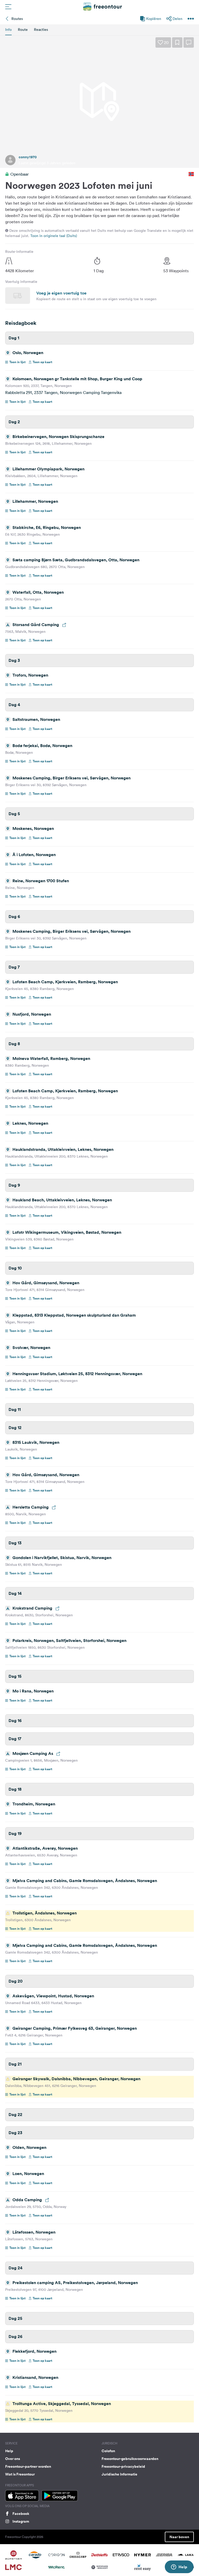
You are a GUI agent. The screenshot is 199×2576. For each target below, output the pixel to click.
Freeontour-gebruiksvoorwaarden (130, 2459)
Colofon (108, 2451)
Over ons (13, 2459)
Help (9, 2451)
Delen (177, 19)
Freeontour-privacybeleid (123, 2466)
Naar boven (179, 2537)
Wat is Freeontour (20, 2474)
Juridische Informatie (119, 2474)
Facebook (21, 2514)
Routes (17, 19)
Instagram (21, 2521)
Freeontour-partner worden (28, 2466)
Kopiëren (154, 19)
